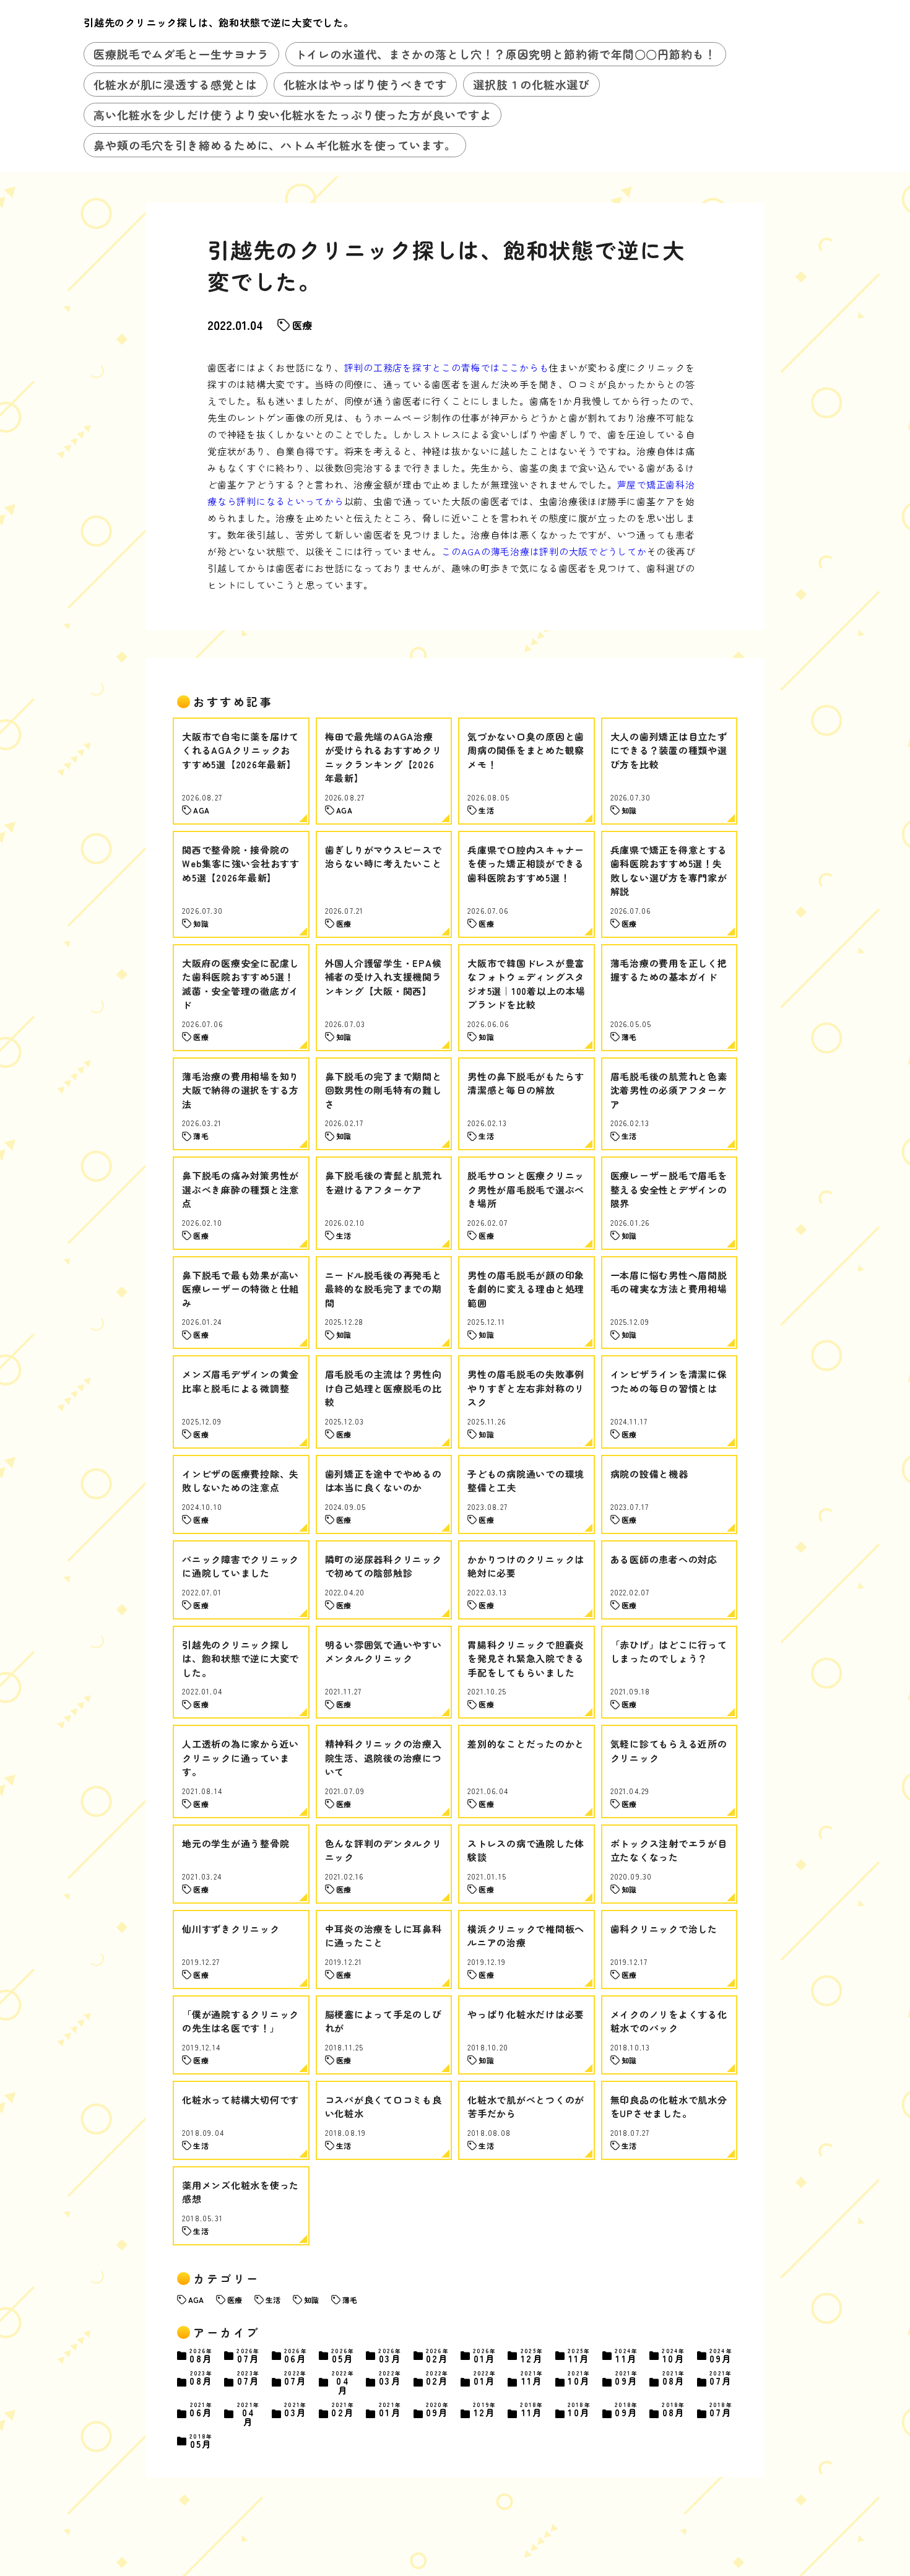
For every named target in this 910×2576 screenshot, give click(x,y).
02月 (438, 2356)
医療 (302, 325)
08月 (201, 2356)
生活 (273, 2300)
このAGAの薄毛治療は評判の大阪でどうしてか (544, 551)
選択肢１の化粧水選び (531, 84)
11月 (579, 2356)
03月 (390, 2356)
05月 (343, 2356)
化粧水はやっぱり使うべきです (366, 84)
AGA (196, 2300)
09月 (721, 2356)
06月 (296, 2356)
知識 (311, 2300)
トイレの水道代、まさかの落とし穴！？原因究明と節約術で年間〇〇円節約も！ (506, 54)
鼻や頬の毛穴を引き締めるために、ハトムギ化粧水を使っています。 (275, 145)
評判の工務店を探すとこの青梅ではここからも (447, 367)
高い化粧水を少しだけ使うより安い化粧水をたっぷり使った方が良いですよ (292, 115)
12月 (532, 2356)
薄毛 (350, 2300)
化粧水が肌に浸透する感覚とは (175, 84)
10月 (674, 2356)
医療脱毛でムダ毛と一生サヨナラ (181, 54)
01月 (485, 2356)
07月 (248, 2356)
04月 (343, 2383)
